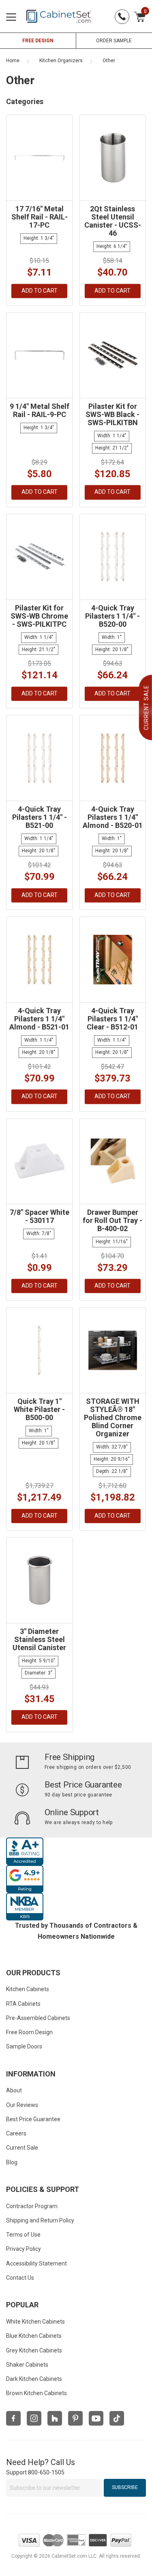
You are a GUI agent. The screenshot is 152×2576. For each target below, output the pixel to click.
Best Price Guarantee (83, 1785)
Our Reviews (22, 2105)
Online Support (72, 1812)
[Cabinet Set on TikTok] (117, 2418)
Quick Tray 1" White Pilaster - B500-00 (39, 1409)
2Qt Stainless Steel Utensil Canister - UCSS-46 (113, 221)
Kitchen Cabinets (28, 1989)
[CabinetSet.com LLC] (59, 16)
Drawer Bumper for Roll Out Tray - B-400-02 (112, 1220)
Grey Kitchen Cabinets (34, 2350)
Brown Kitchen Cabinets (36, 2393)
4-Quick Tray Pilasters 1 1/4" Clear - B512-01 (112, 1019)
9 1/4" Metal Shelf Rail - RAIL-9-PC (40, 410)
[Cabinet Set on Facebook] (13, 2418)
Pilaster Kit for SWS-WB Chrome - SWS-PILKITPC (39, 616)
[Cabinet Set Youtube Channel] (96, 2418)
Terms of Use (23, 2235)
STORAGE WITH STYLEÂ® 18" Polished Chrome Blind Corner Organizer (113, 1417)
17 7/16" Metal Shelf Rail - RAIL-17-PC (40, 217)
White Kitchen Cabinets (35, 2322)
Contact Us (20, 2278)
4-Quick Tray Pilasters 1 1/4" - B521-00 (40, 817)
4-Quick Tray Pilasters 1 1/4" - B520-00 (112, 616)
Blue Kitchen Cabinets (34, 2336)
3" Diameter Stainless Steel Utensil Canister (39, 1639)
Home (13, 61)
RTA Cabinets (23, 2004)
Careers (16, 2133)
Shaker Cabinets (27, 2365)
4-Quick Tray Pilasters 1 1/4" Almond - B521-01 (39, 1019)
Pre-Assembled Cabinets (38, 2018)
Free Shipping (70, 1757)
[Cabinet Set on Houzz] (55, 2418)
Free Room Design (29, 2032)
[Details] (39, 291)
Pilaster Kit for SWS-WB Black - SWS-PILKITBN (112, 414)
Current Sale (22, 2148)
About (14, 2090)
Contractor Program (32, 2206)
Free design (38, 41)
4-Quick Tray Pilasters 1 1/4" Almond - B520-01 (113, 817)
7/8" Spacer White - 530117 (40, 1216)
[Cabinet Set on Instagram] (34, 2418)
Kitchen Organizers (61, 61)
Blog (12, 2162)
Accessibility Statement (36, 2263)
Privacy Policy (24, 2249)
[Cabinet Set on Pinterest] (75, 2418)
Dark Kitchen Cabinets (34, 2379)
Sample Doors (24, 2046)
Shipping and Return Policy (40, 2220)
